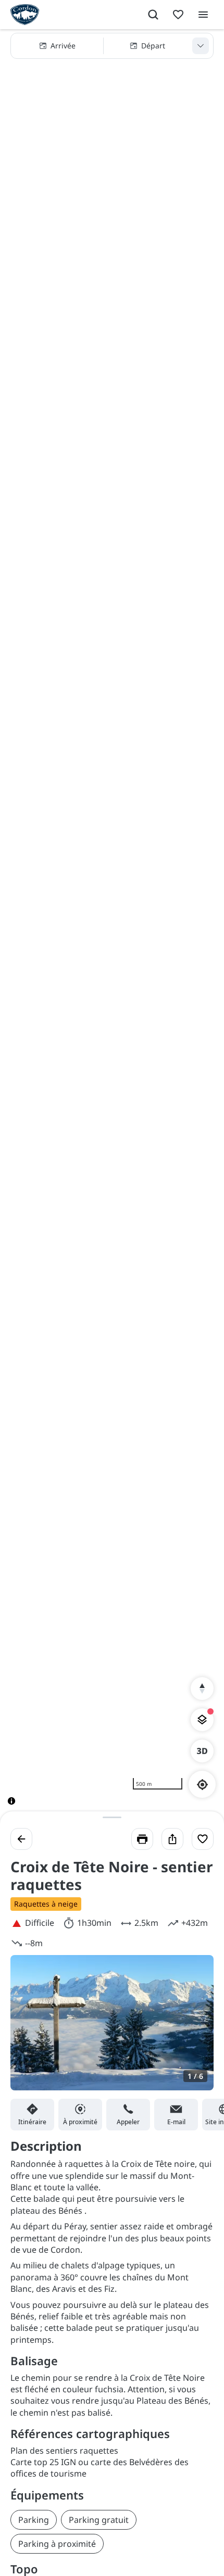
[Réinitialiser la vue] (202, 1689)
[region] (112, 925)
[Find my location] (202, 1785)
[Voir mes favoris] (178, 15)
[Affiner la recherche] (201, 46)
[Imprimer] (142, 1839)
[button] (112, 46)
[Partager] (172, 1839)
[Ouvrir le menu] (203, 15)
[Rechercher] (153, 15)
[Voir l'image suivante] (195, 2029)
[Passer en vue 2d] (202, 1751)
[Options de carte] (202, 1720)
